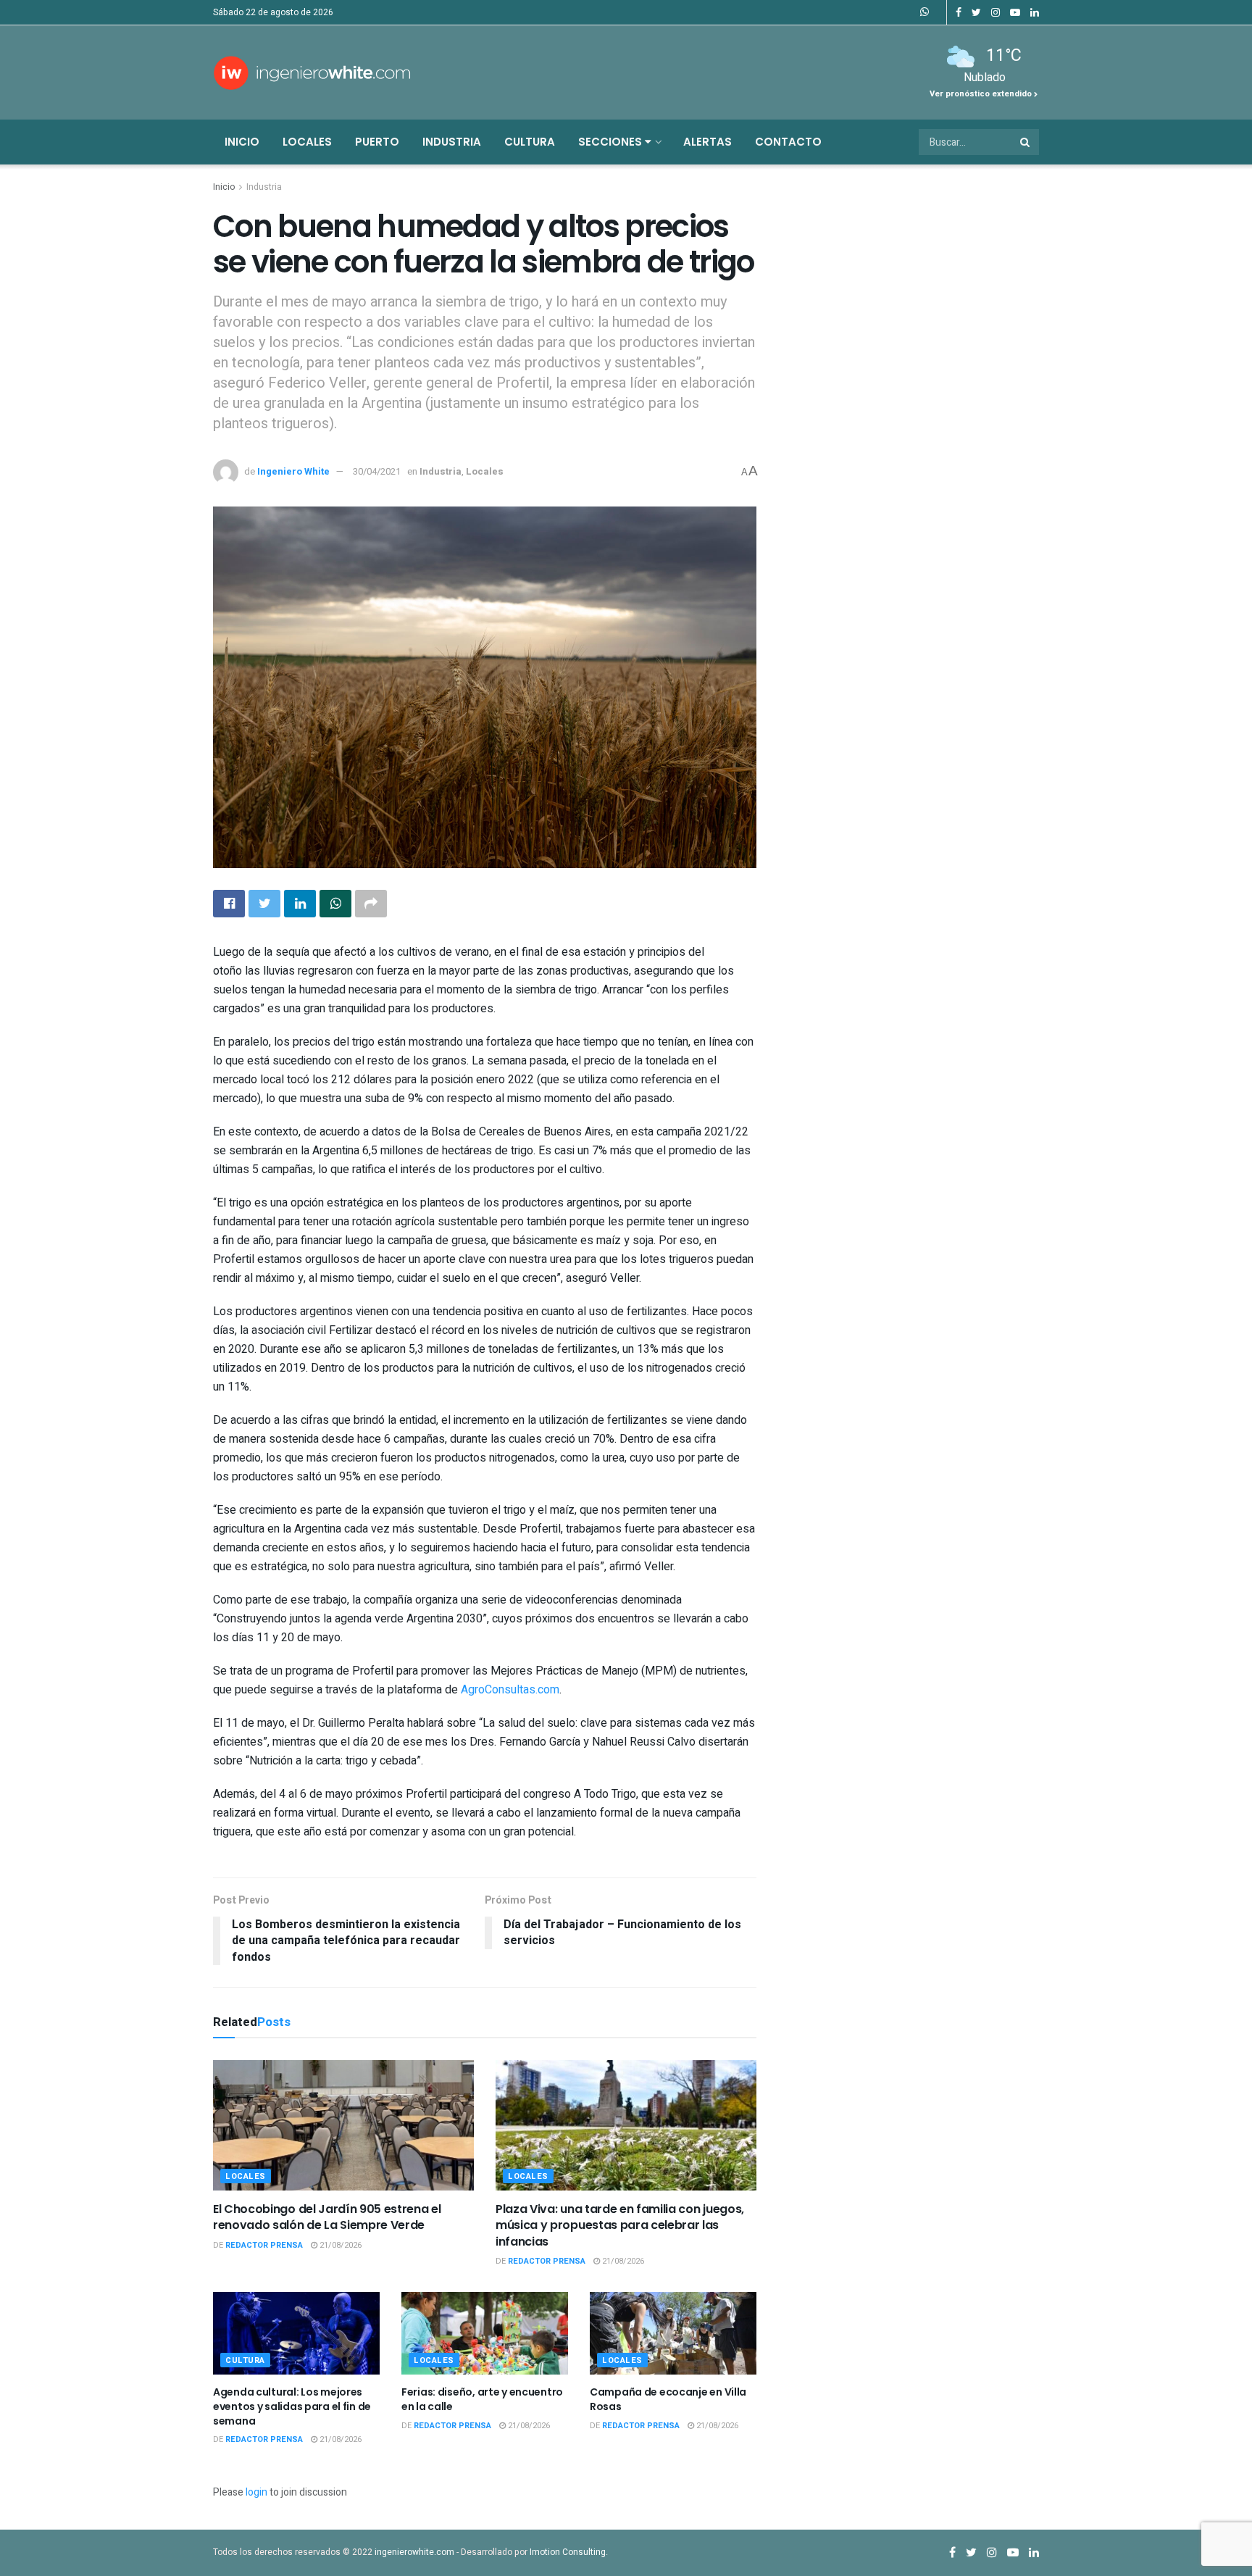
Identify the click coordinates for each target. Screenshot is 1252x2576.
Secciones (612, 142)
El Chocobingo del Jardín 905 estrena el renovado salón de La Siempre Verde (327, 2217)
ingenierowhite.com (414, 2552)
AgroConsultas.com (510, 1690)
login (256, 2492)
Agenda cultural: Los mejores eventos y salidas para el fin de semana (292, 2406)
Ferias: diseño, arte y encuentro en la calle (482, 2399)
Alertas (708, 142)
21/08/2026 (339, 2245)
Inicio (242, 142)
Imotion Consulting (568, 2552)
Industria (452, 142)
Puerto (377, 142)
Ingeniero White (293, 471)
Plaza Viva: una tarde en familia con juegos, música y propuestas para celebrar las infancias (620, 2225)
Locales (307, 142)
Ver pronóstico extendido (982, 94)
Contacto (788, 142)
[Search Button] (1026, 142)
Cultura (530, 142)
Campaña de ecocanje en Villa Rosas (668, 2399)
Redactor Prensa (264, 2245)
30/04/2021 (377, 471)
